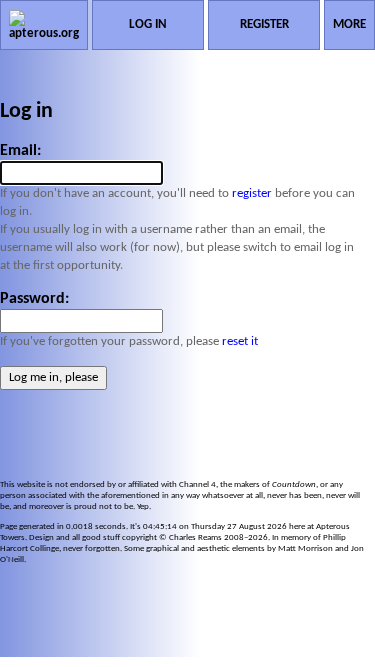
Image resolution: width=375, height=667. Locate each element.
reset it (240, 341)
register (252, 193)
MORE (349, 24)
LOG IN (148, 24)
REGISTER (264, 24)
